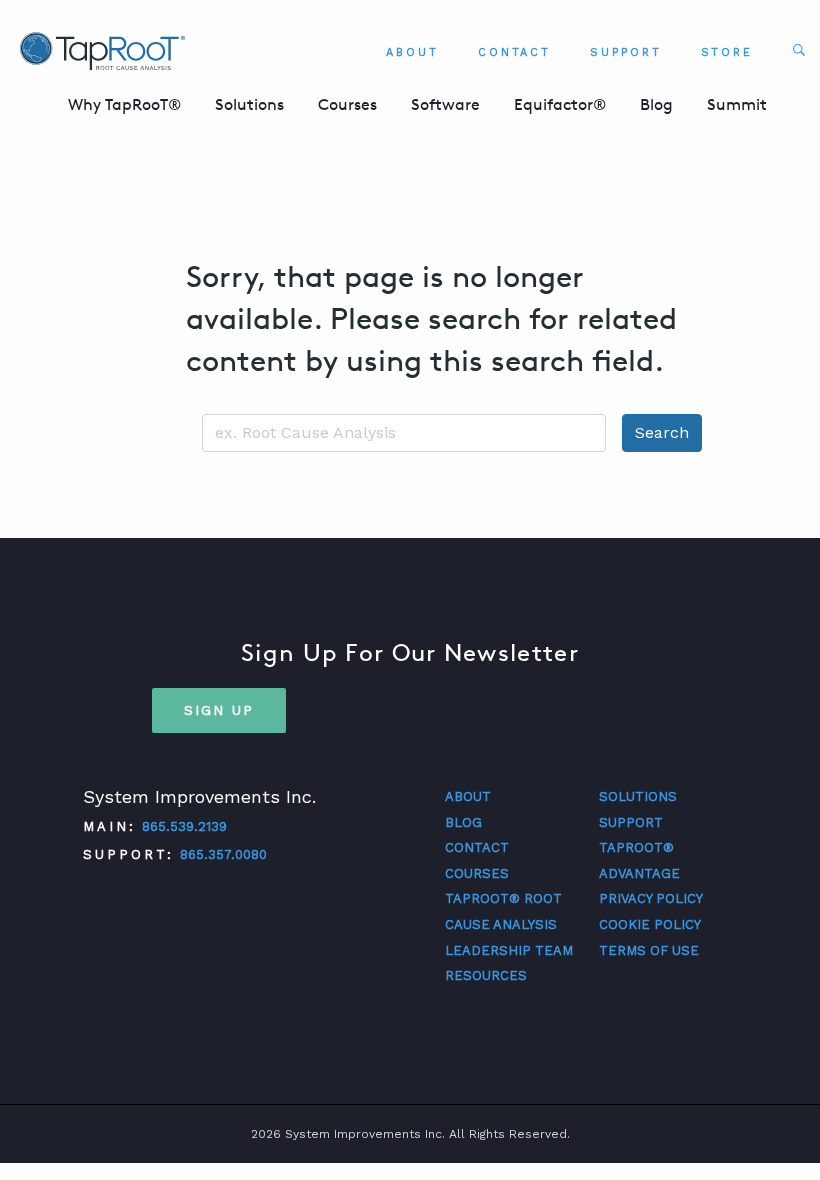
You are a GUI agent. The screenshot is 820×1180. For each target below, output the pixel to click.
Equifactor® (560, 104)
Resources (486, 975)
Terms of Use (649, 950)
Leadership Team (509, 950)
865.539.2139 (184, 826)
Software (445, 104)
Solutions (249, 104)
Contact (514, 52)
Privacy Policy (651, 898)
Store (727, 52)
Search (662, 432)
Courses (347, 104)
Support (625, 52)
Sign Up (219, 710)
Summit (737, 104)
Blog (656, 104)
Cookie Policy (650, 924)
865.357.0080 (223, 854)
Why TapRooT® (124, 104)
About (412, 52)
